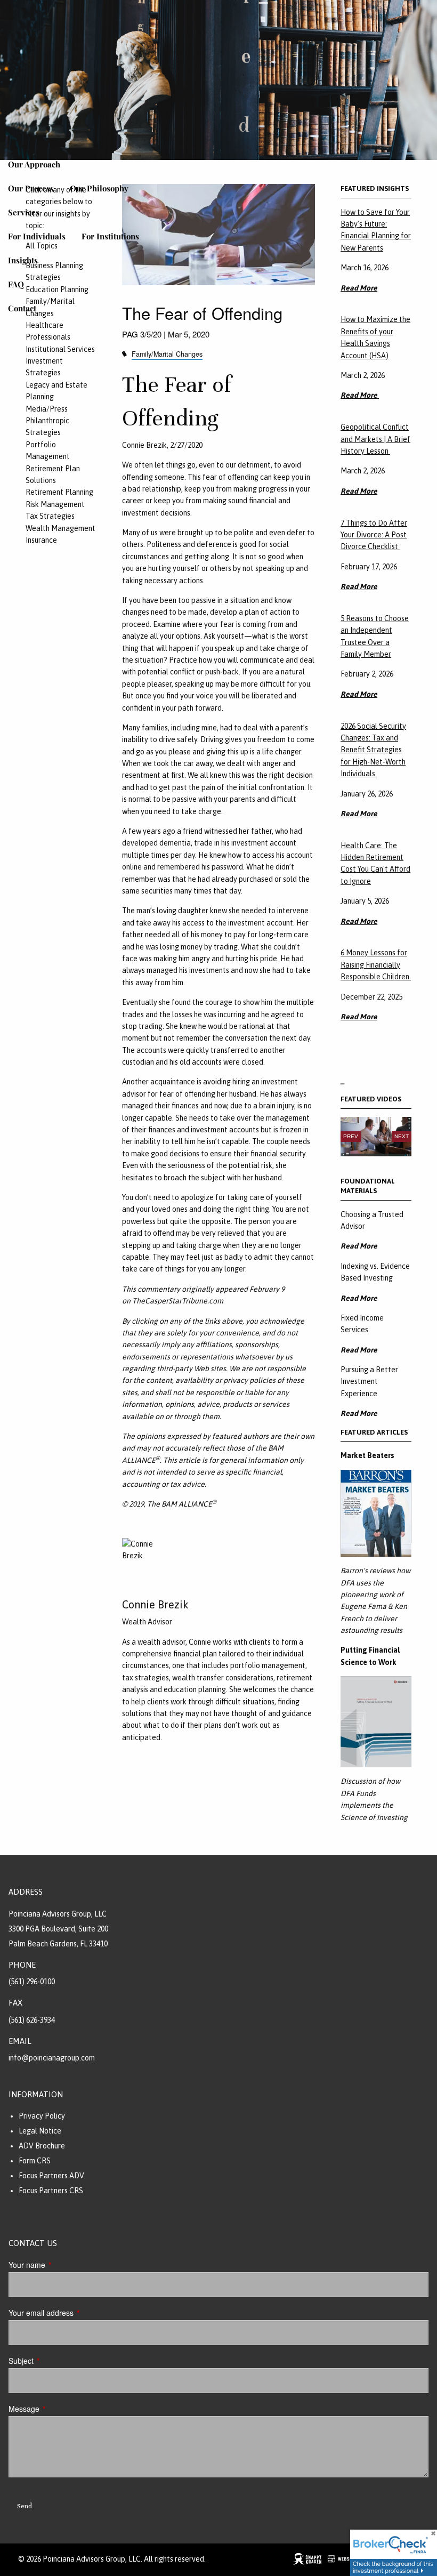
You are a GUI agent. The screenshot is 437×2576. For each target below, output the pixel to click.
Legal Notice (40, 2131)
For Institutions (110, 236)
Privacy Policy (42, 2116)
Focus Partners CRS (51, 2191)
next (402, 1136)
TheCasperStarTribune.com (178, 1301)
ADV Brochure (42, 2146)
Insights (23, 260)
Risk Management (55, 504)
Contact (22, 308)
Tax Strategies (50, 516)
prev (351, 1136)
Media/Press (47, 409)
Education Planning (57, 289)
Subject (57, 2361)
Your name (63, 2265)
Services (24, 212)
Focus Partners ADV (51, 2176)
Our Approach (34, 164)
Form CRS (35, 2161)
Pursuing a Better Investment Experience (369, 1382)
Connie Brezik (155, 1604)
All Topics (42, 246)
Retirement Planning (59, 492)
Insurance (41, 540)
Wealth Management (60, 528)
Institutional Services (60, 349)
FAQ (16, 284)
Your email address (77, 2313)
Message (60, 2409)
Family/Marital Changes (167, 354)
